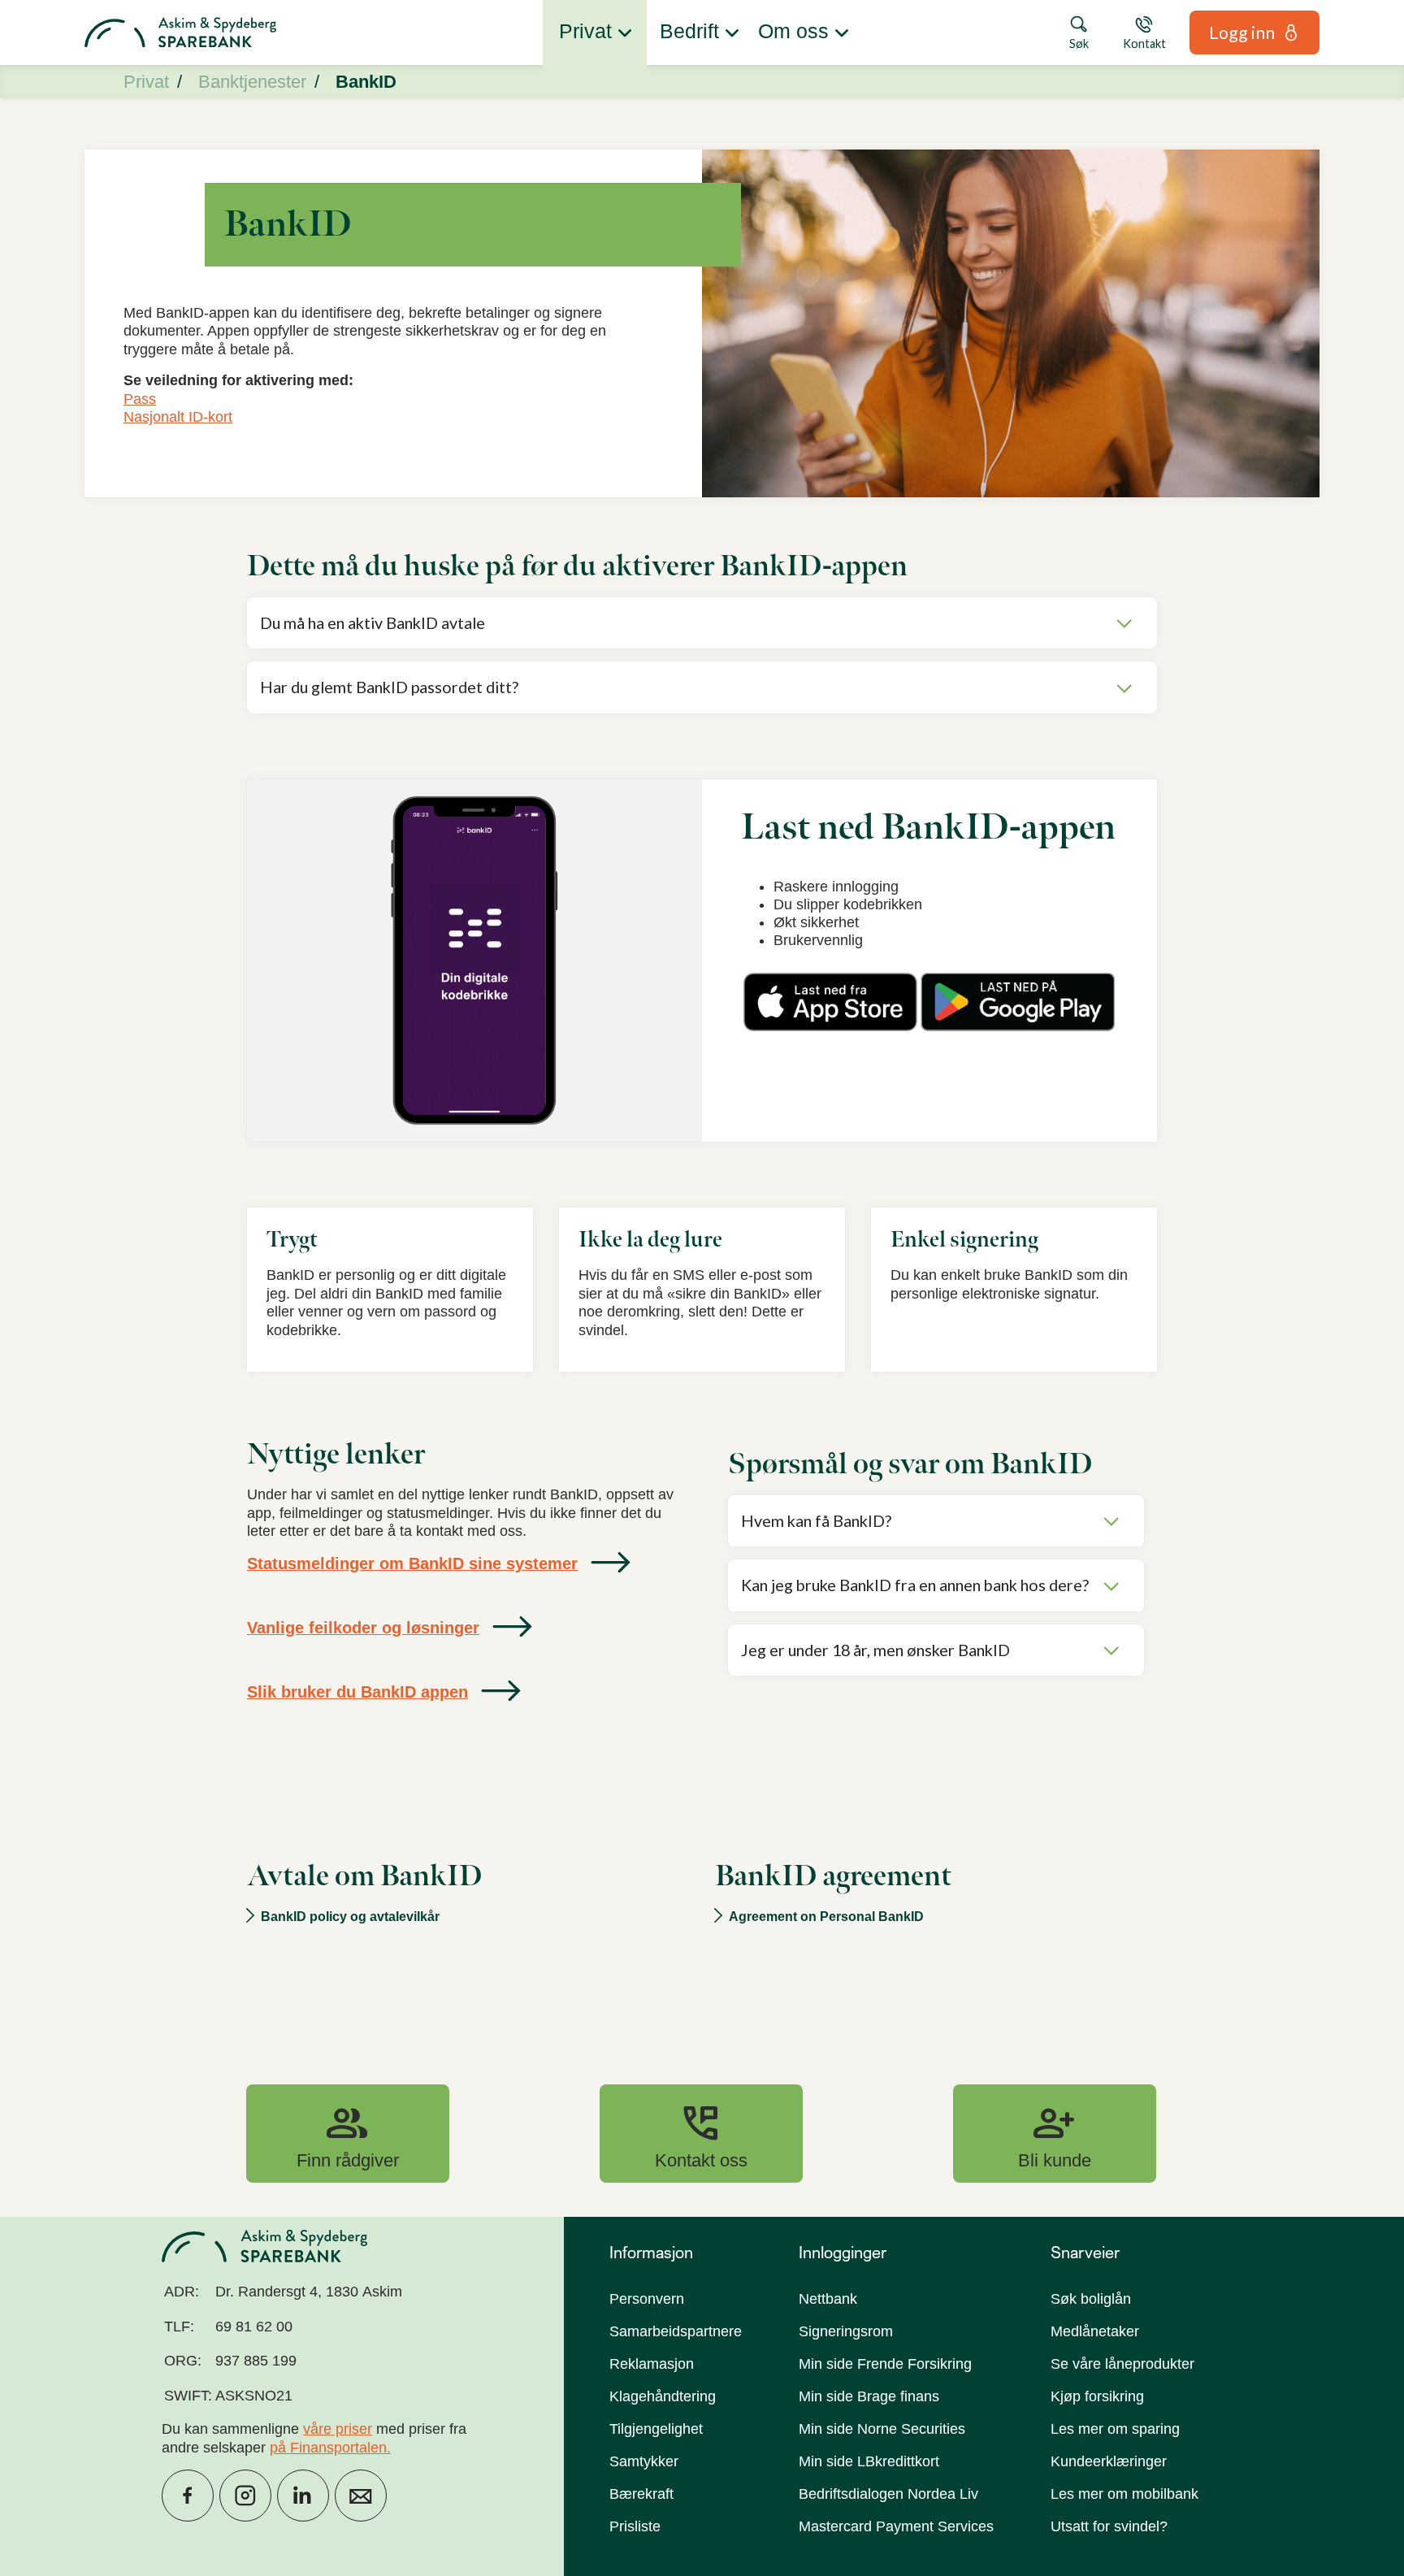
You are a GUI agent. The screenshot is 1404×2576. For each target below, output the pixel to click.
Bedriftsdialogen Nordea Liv (888, 2494)
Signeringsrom (846, 2331)
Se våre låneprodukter (1122, 2364)
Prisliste (635, 2526)
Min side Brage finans (869, 2396)
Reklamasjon (652, 2364)
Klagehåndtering (663, 2396)
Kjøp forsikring (1097, 2396)
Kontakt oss (701, 2133)
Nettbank (828, 2299)
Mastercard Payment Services (896, 2526)
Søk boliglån (1091, 2299)
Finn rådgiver (348, 2133)
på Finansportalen (328, 2448)
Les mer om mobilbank (1124, 2494)
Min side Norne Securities (882, 2429)
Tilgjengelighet (656, 2429)
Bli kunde (1055, 2133)
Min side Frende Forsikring (885, 2364)
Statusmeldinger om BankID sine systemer (412, 1563)
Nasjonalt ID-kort (178, 417)
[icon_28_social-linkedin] (303, 2496)
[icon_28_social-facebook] (188, 2496)
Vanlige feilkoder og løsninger (363, 1628)
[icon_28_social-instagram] (245, 2496)
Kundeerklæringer (1109, 2461)
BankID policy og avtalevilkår (350, 1916)
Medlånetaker (1095, 2331)
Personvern (647, 2299)
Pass (140, 399)
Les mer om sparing (1115, 2429)
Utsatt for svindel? (1109, 2526)
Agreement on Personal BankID (826, 1916)
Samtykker (644, 2461)
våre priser (338, 2429)
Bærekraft (641, 2494)
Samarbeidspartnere (676, 2331)
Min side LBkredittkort (869, 2461)
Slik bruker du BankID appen (357, 1692)
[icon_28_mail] (361, 2496)
